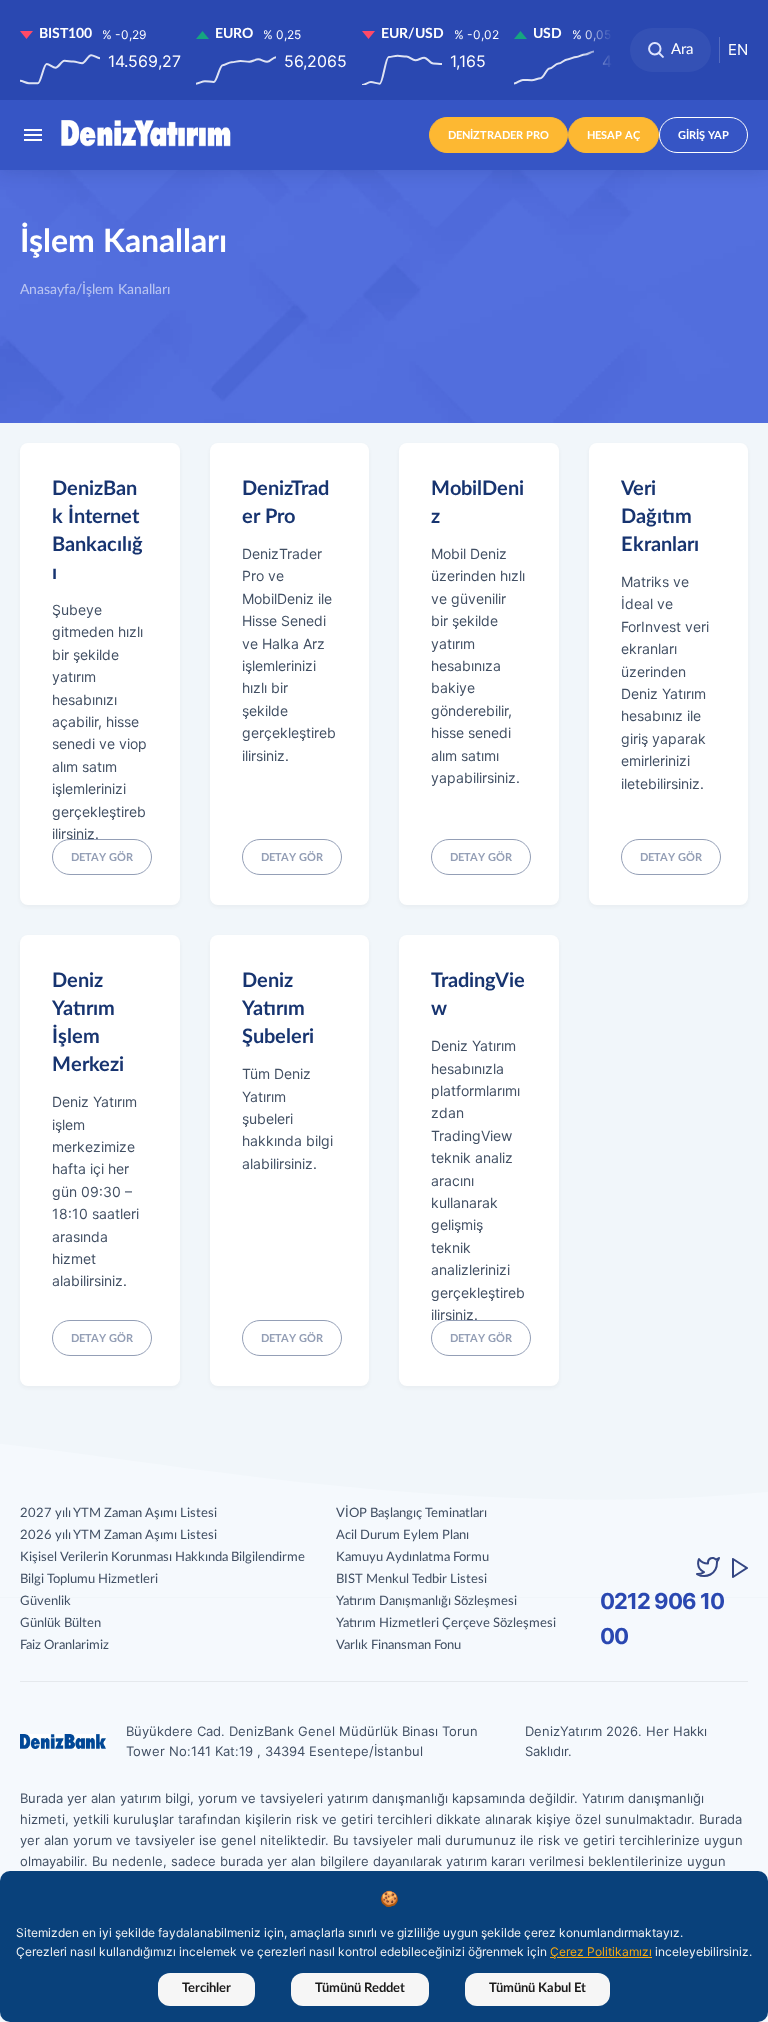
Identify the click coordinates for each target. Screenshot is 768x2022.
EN (738, 49)
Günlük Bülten (60, 1623)
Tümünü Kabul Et (537, 1988)
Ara (682, 49)
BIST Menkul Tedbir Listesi (411, 1579)
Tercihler (206, 1988)
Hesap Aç (613, 135)
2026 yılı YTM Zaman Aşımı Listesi (118, 1535)
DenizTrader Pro (498, 135)
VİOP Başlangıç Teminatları (411, 1513)
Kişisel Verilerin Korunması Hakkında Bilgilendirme (162, 1557)
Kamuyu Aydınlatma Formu (412, 1557)
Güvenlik (45, 1601)
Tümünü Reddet (360, 1988)
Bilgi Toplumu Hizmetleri (89, 1579)
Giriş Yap (703, 135)
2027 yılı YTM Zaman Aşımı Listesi (118, 1513)
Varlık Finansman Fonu (398, 1645)
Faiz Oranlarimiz (64, 1645)
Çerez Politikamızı (601, 1951)
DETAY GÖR (481, 1338)
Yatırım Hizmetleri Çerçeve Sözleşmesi (446, 1623)
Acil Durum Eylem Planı (402, 1535)
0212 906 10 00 (662, 1618)
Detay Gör (102, 857)
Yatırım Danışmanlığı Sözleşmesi (426, 1601)
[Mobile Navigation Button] (32, 134)
